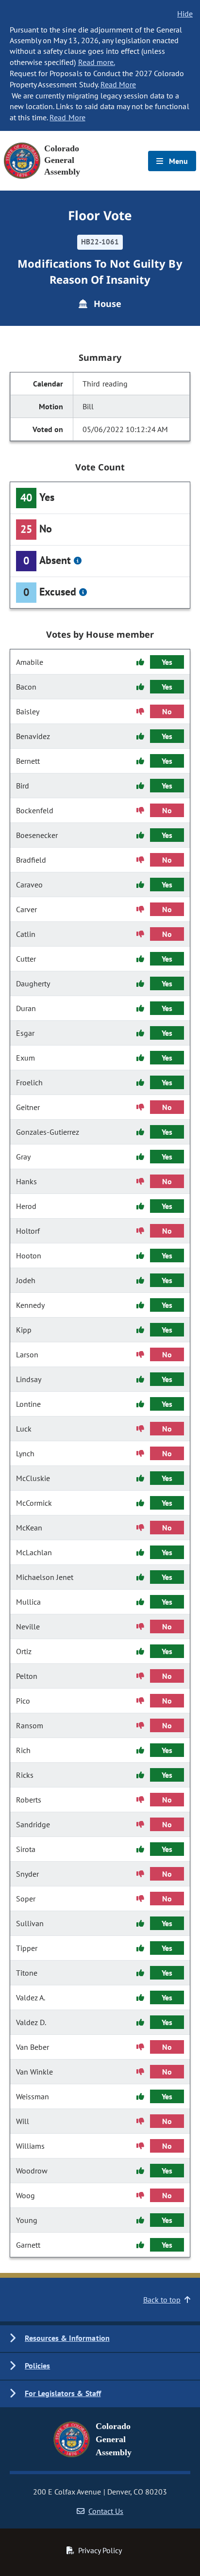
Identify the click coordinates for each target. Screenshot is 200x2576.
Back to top (162, 2300)
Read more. (97, 62)
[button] (100, 2339)
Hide (185, 14)
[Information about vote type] (78, 561)
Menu (177, 161)
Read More (118, 84)
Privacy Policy (100, 2550)
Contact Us (106, 2511)
